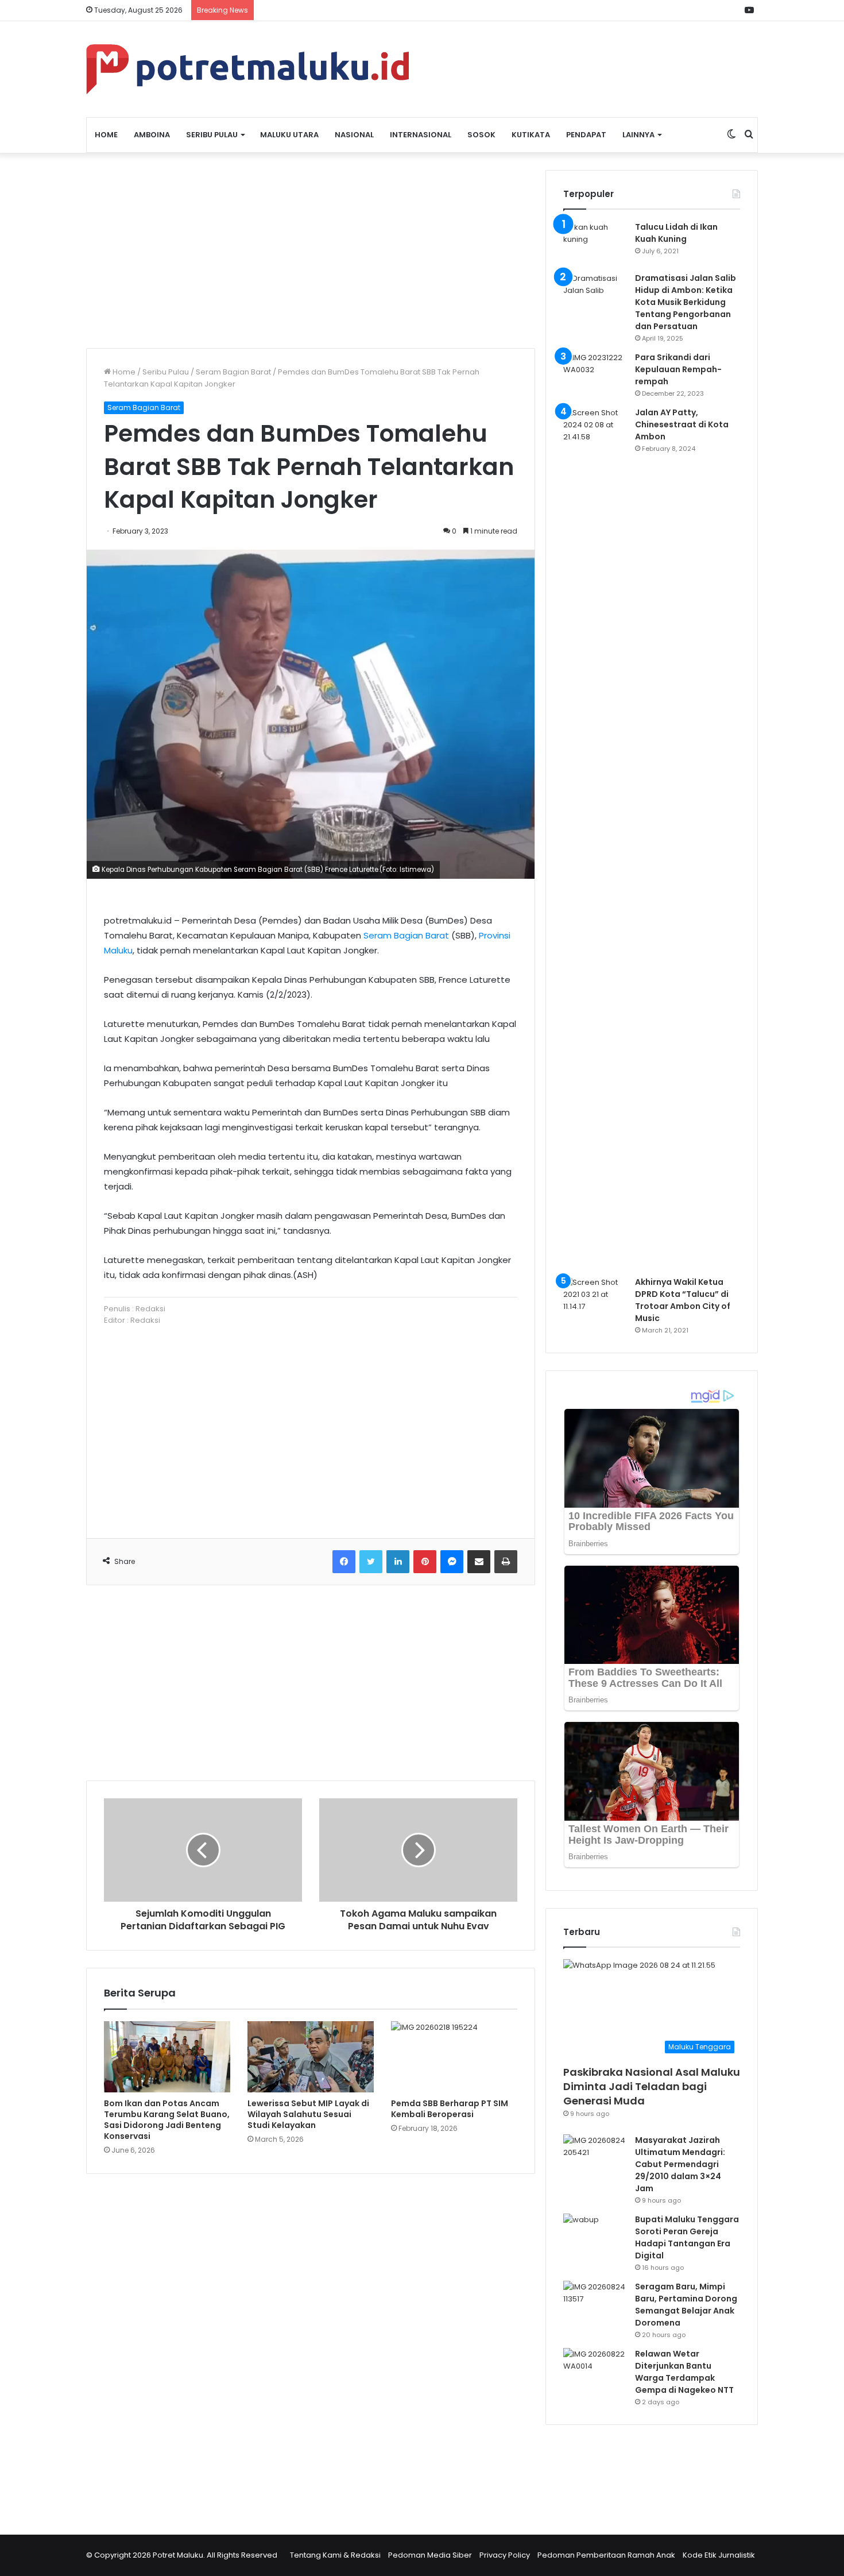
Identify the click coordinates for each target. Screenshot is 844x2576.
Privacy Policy (505, 2555)
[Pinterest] (425, 1562)
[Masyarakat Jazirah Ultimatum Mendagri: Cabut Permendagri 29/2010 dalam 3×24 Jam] (595, 2156)
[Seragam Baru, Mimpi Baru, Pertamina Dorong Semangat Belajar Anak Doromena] (595, 2302)
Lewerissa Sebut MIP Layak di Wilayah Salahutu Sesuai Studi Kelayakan (308, 2114)
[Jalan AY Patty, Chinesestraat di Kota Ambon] (595, 837)
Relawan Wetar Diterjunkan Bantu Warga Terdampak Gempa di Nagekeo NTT (684, 2372)
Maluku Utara (289, 135)
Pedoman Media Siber (430, 2555)
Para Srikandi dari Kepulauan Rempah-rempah (678, 369)
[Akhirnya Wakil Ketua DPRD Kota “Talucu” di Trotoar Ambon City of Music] (595, 1298)
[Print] (506, 1562)
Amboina (152, 135)
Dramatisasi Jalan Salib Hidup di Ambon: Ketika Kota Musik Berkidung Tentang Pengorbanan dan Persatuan (686, 302)
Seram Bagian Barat (233, 372)
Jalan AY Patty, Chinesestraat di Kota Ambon (682, 424)
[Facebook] (344, 1562)
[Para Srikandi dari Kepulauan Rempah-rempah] (595, 373)
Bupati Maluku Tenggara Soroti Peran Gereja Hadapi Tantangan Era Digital (687, 2237)
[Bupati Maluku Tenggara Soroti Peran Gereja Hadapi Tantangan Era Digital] (595, 2235)
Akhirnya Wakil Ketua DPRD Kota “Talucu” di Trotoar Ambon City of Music (683, 1300)
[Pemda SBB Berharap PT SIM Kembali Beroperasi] (454, 2057)
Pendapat (586, 135)
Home (106, 135)
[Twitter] (371, 1562)
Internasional (421, 135)
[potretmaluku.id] (247, 69)
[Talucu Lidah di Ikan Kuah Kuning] (595, 243)
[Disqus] (311, 2347)
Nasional (354, 135)
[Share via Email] (479, 1562)
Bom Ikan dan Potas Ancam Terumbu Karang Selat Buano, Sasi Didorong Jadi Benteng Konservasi (167, 2120)
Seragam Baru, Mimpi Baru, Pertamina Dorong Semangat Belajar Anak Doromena (686, 2305)
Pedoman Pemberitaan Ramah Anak (606, 2555)
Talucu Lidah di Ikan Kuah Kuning (676, 233)
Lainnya (638, 135)
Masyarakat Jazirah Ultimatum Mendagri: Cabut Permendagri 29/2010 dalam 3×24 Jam (680, 2164)
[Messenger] (452, 1562)
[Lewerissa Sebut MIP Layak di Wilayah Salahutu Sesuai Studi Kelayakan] (311, 2057)
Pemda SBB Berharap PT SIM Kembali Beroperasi (450, 2109)
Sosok (481, 135)
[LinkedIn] (398, 1562)
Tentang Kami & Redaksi (335, 2555)
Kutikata (531, 135)
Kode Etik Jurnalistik (719, 2555)
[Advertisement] (311, 250)
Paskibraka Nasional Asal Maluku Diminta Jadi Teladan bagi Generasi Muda (652, 2086)
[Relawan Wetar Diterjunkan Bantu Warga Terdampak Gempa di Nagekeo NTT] (595, 2370)
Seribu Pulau (212, 135)
